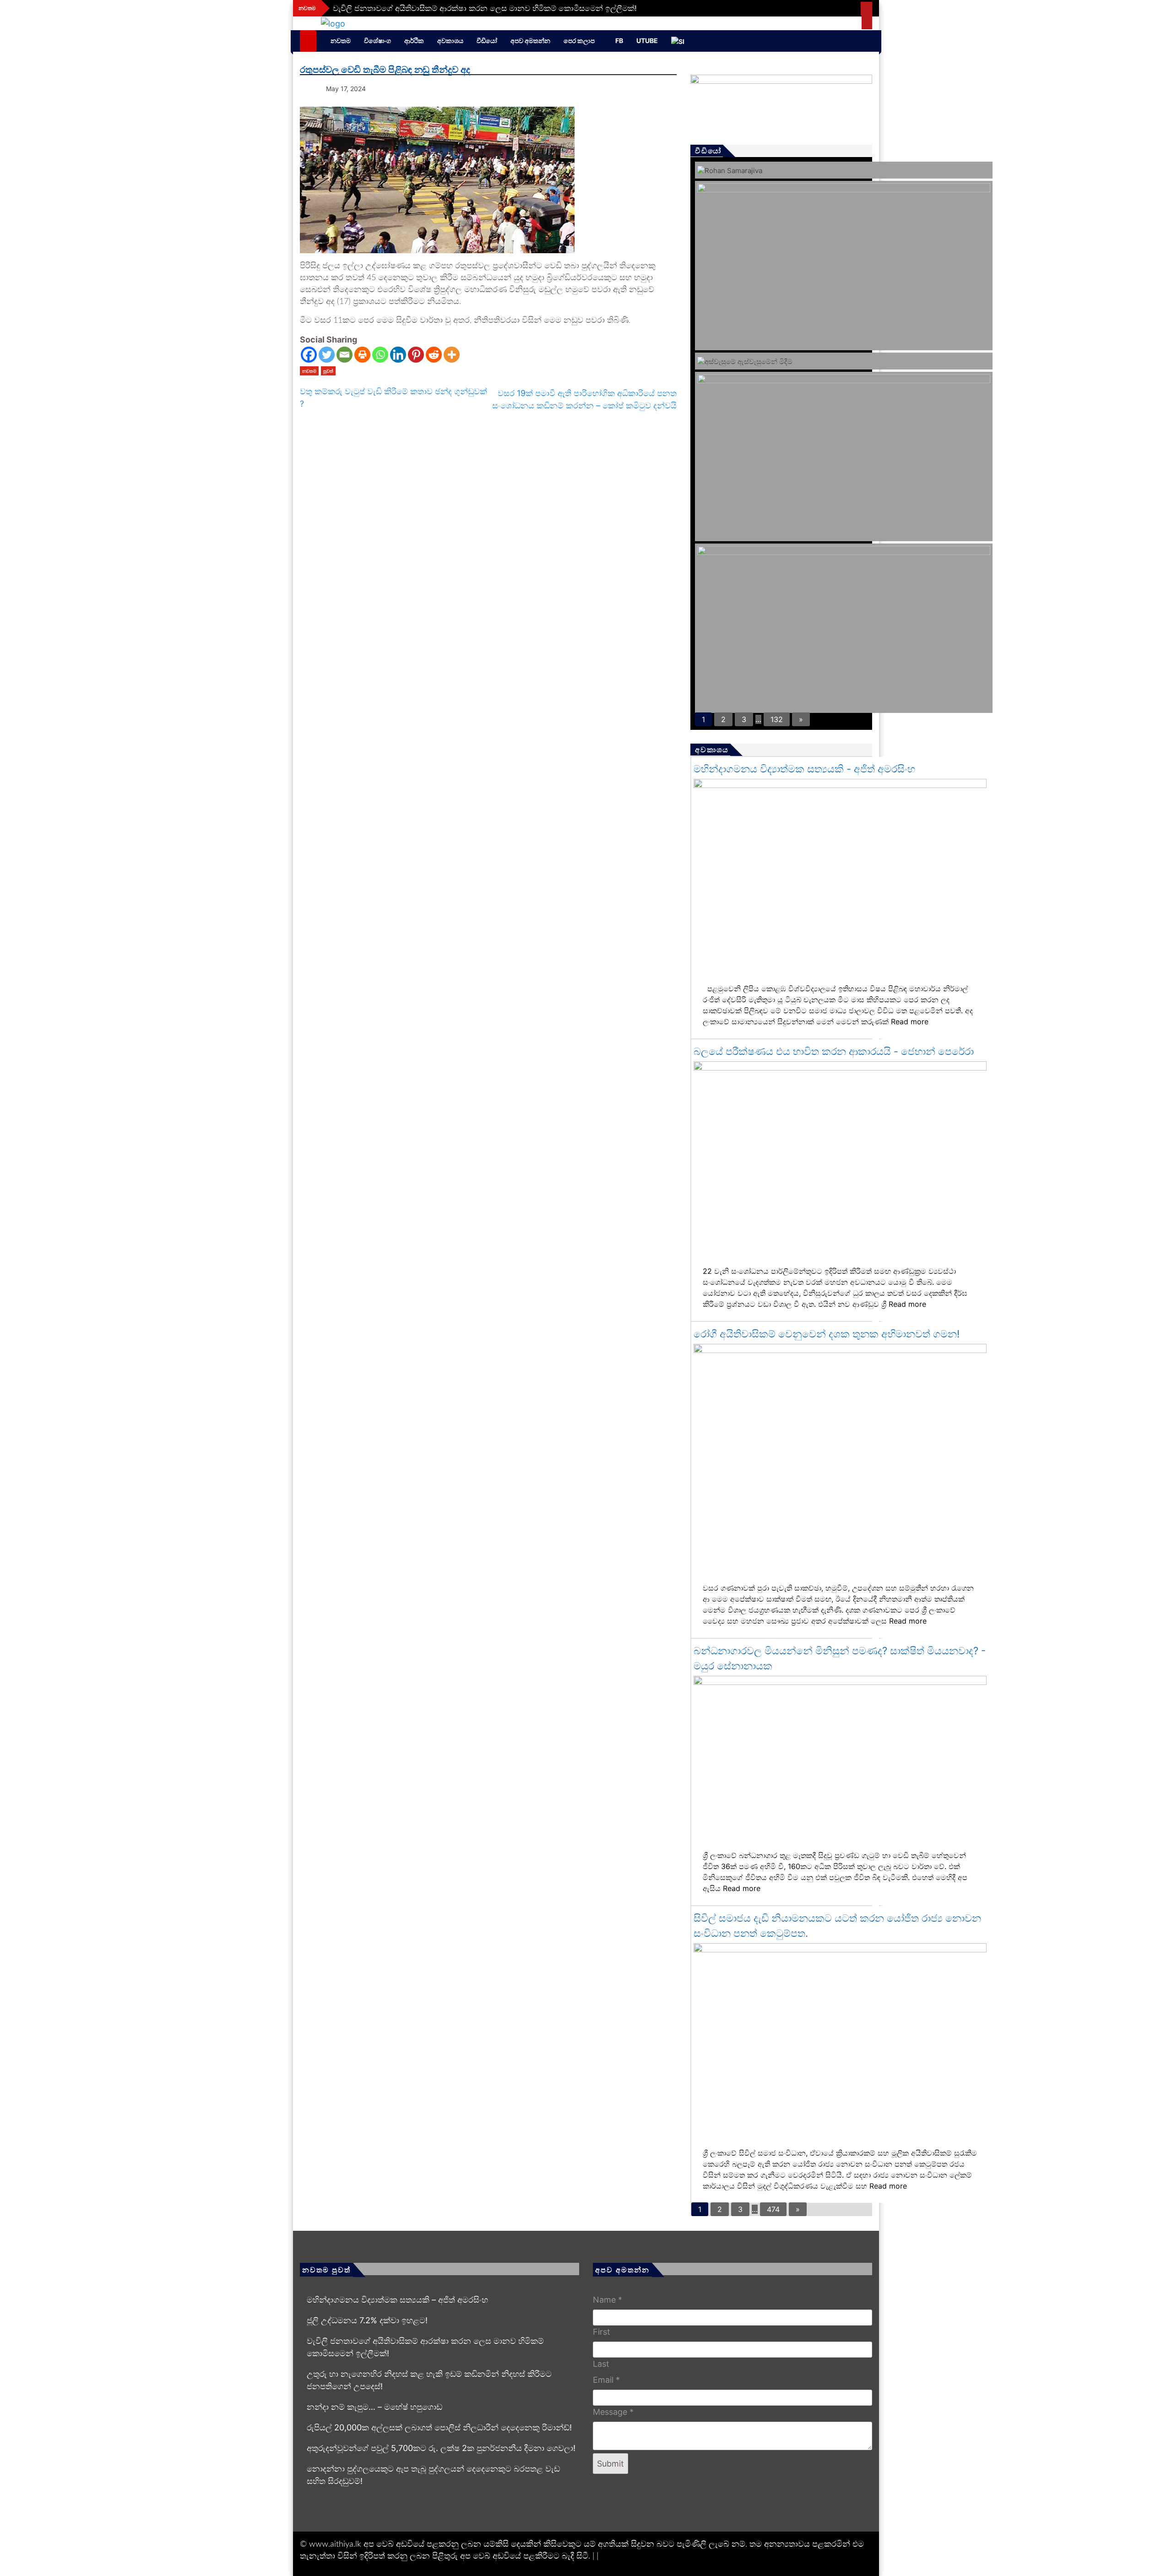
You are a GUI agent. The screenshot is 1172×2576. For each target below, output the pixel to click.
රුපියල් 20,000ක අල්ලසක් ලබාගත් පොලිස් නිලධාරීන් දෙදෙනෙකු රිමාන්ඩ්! (439, 2427)
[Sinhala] (682, 41)
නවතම (341, 41)
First (602, 2332)
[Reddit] (434, 355)
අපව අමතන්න (530, 41)
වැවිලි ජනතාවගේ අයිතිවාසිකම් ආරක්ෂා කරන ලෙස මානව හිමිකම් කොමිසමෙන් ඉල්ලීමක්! (485, 8)
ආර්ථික (414, 41)
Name (608, 2300)
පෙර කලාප (579, 41)
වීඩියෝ (487, 41)
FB (619, 41)
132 (777, 719)
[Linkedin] (398, 355)
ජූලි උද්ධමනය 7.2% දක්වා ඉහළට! (367, 2320)
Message (613, 2412)
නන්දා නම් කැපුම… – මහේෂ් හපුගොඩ (374, 2407)
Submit (610, 2464)
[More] (452, 355)
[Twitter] (327, 355)
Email (606, 2380)
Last (601, 2364)
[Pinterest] (416, 355)
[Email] (345, 355)
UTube (647, 41)
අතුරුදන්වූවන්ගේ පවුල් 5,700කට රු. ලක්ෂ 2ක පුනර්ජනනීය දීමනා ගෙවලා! (441, 2448)
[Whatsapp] (380, 355)
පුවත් (328, 371)
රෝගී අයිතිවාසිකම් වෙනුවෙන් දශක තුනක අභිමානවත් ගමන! (827, 1334)
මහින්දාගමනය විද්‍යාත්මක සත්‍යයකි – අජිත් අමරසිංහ (397, 2300)
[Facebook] (309, 355)
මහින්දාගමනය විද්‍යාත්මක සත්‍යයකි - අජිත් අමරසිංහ (804, 769)
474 (773, 2209)
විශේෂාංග (377, 41)
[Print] (362, 355)
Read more (910, 1022)
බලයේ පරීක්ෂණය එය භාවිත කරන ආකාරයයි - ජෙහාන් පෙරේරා (834, 1051)
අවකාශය (450, 41)
